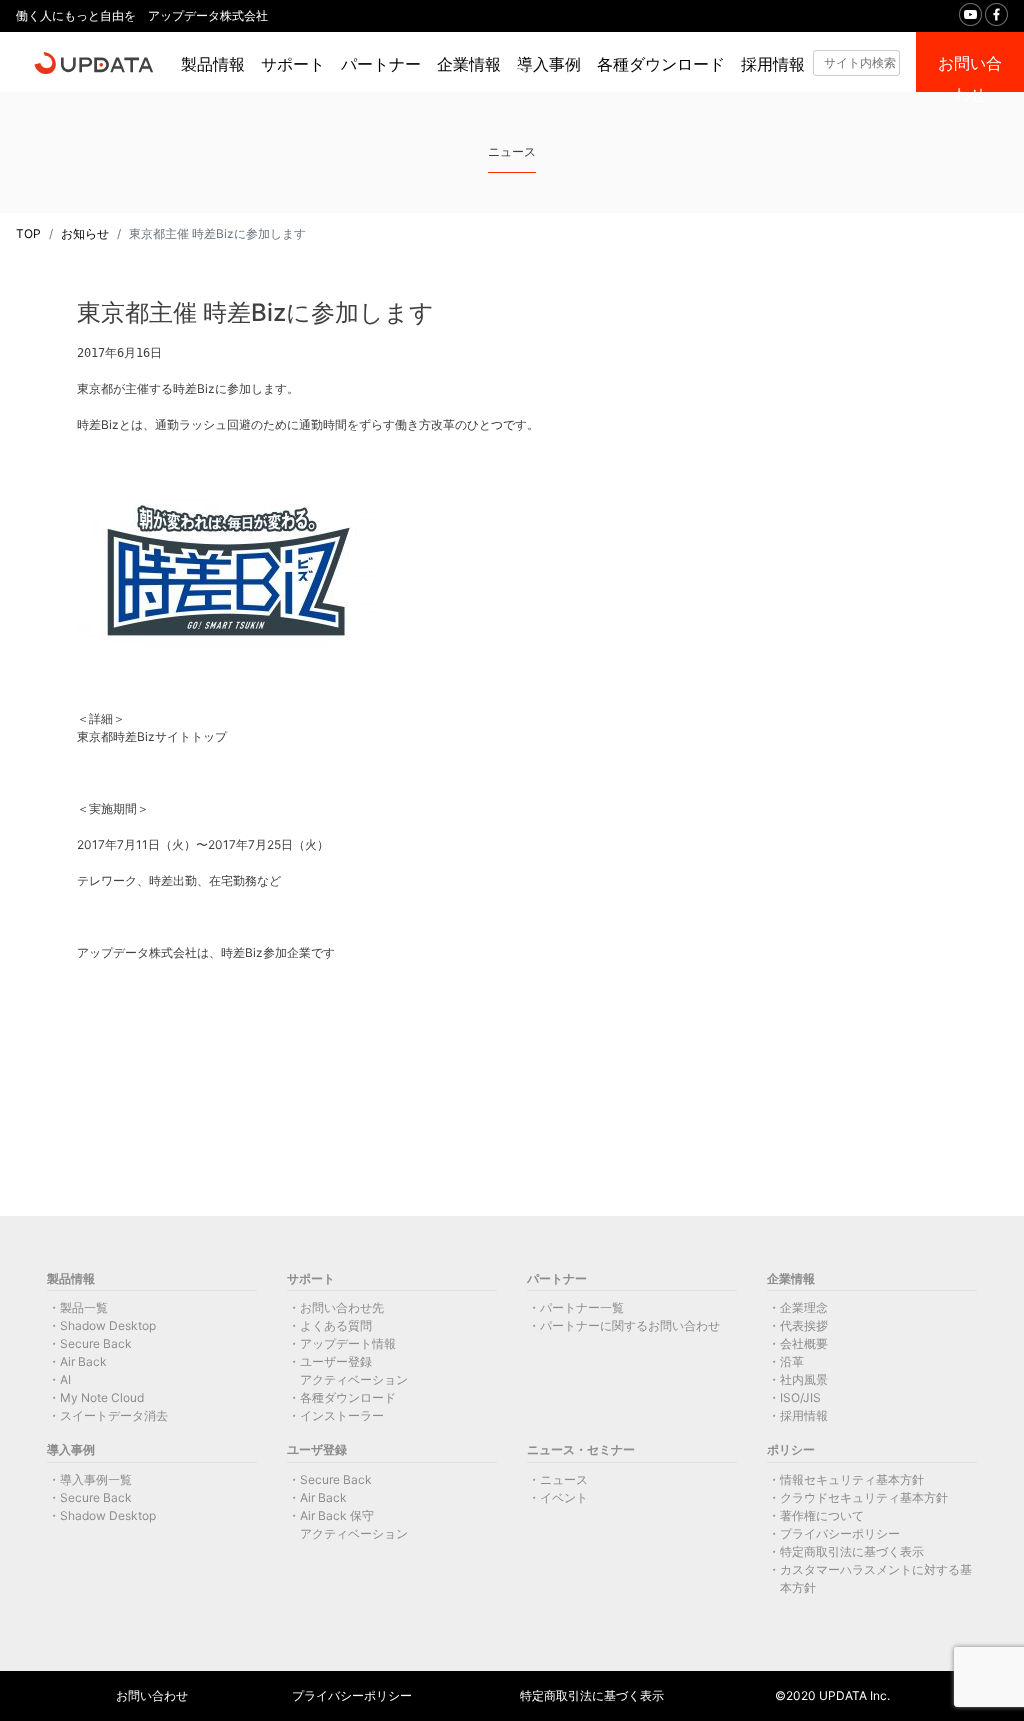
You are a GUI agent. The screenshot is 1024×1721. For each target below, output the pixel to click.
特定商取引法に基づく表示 (852, 1551)
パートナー (381, 64)
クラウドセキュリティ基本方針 (864, 1497)
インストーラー (342, 1415)
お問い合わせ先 (342, 1307)
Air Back (83, 1361)
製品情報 (213, 64)
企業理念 (804, 1307)
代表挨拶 (804, 1325)
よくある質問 (336, 1325)
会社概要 (804, 1343)
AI (65, 1379)
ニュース (564, 1479)
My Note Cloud (102, 1397)
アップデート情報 (348, 1343)
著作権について (822, 1515)
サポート (293, 64)
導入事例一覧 (96, 1479)
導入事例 (549, 64)
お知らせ (85, 233)
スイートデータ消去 (114, 1415)
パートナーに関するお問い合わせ (630, 1325)
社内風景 (804, 1379)
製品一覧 (84, 1307)
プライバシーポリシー (840, 1533)
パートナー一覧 (582, 1307)
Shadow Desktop (108, 1325)
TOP (28, 233)
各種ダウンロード (661, 64)
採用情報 (773, 64)
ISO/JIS (800, 1397)
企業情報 (469, 64)
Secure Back (96, 1343)
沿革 (792, 1361)
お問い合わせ (152, 1695)
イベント (564, 1497)
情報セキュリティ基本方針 (852, 1479)
